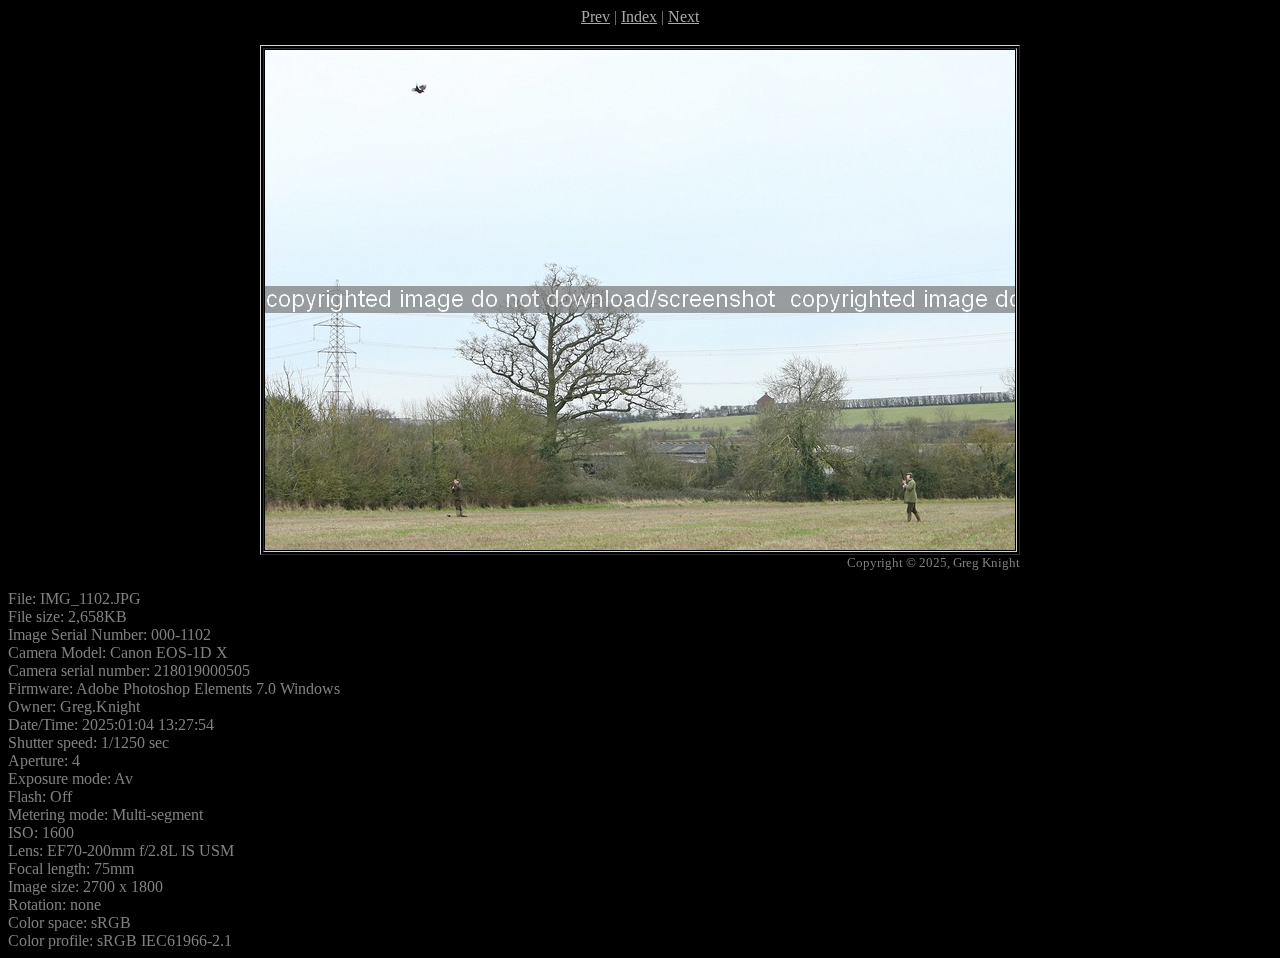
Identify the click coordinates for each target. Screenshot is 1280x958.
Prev (595, 16)
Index (639, 16)
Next (683, 16)
